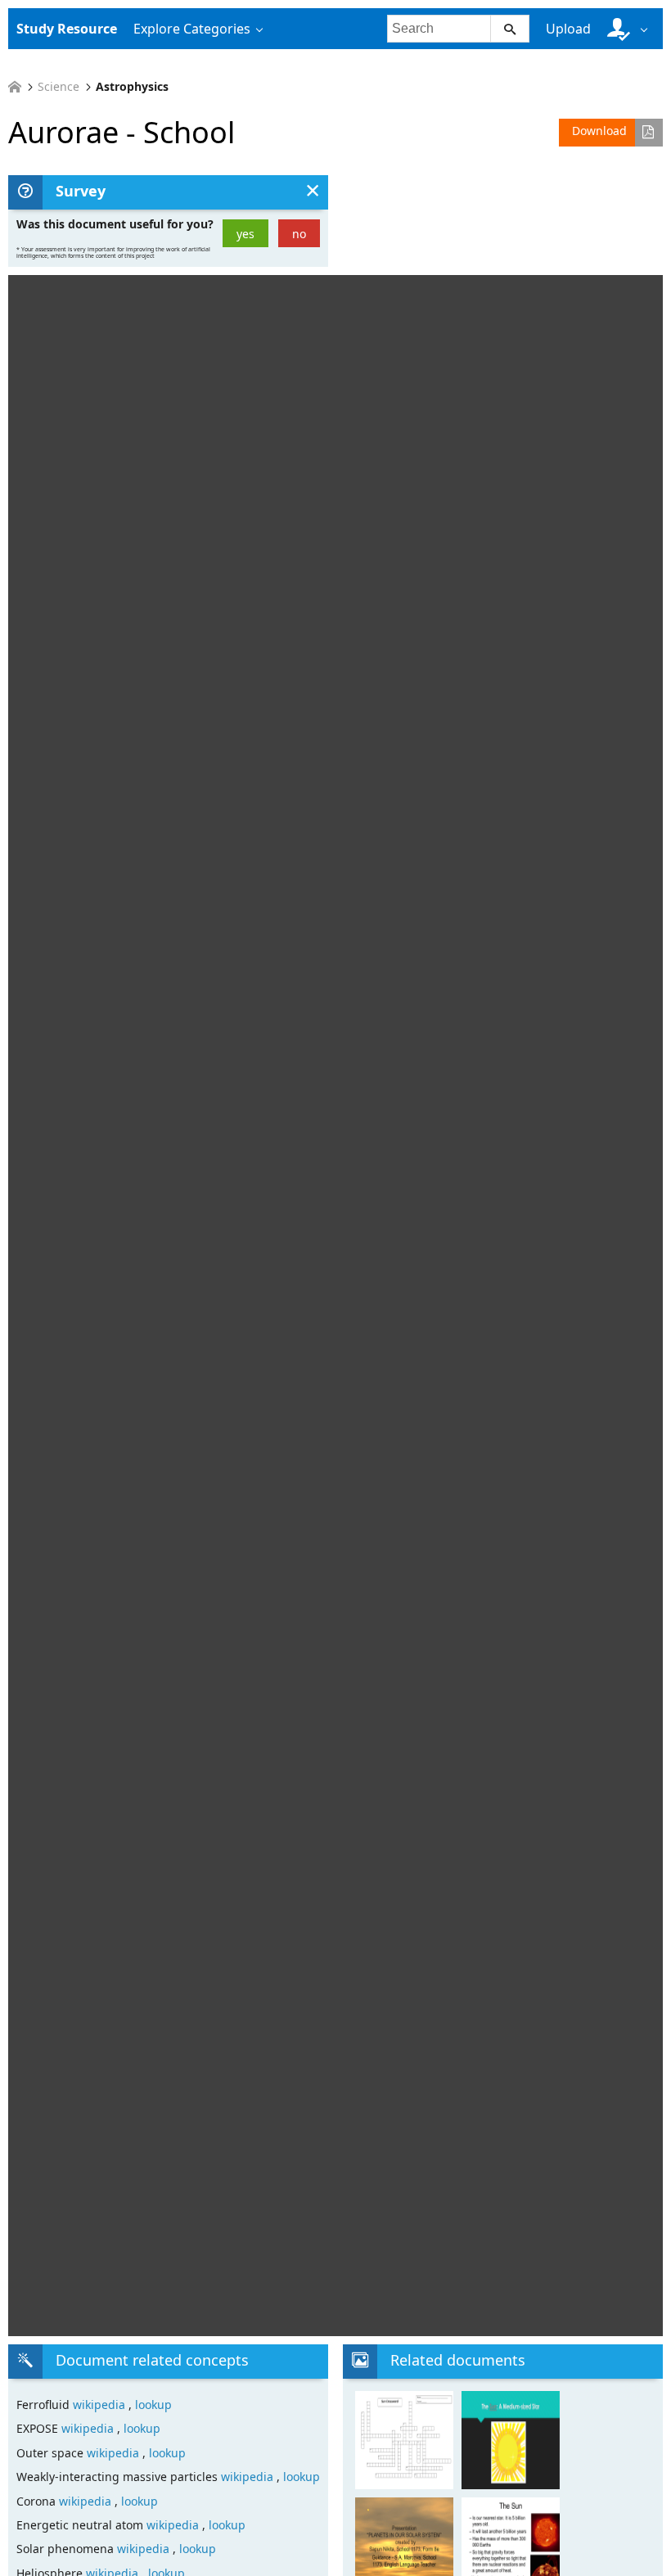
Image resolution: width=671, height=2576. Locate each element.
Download (599, 131)
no (299, 234)
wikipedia (101, 2405)
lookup (153, 2405)
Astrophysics (132, 87)
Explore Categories (192, 29)
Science (59, 87)
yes (245, 234)
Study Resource (67, 29)
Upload (568, 29)
